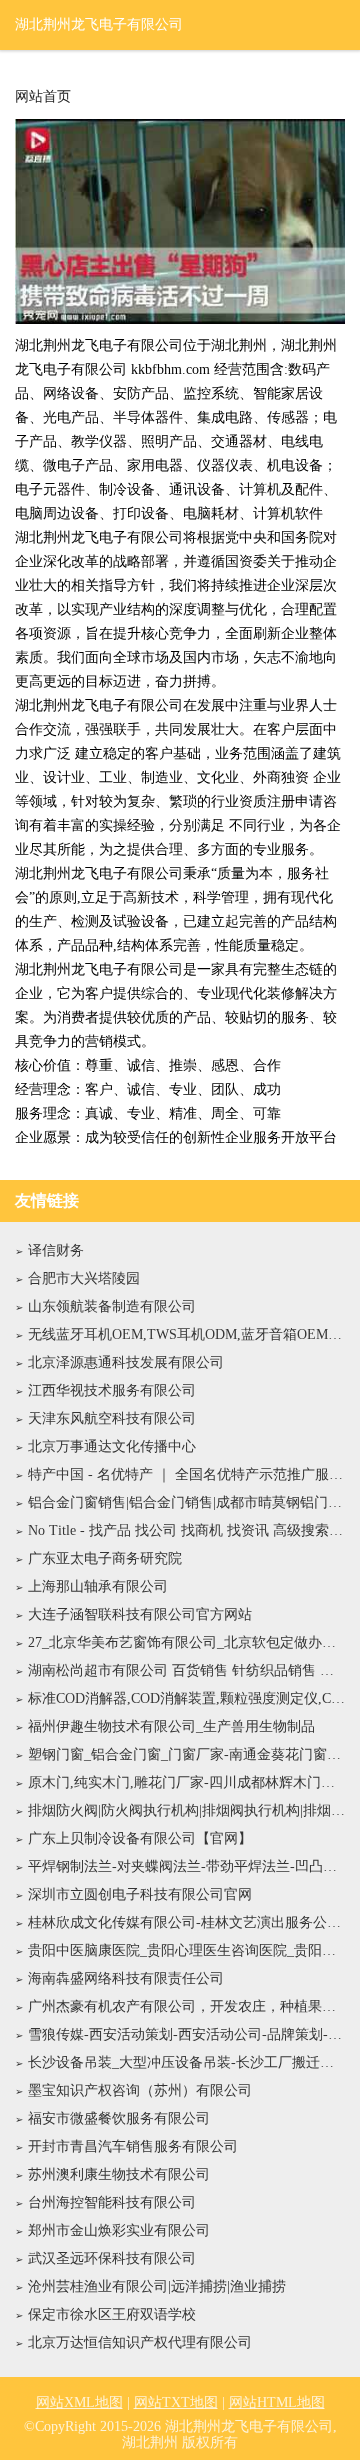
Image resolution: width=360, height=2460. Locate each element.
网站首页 (43, 97)
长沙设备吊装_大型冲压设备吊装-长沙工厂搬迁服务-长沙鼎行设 (186, 2062)
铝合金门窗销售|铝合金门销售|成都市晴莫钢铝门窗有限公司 (186, 1502)
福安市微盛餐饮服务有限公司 (119, 2118)
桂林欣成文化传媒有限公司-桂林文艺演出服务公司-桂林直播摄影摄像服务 (186, 1922)
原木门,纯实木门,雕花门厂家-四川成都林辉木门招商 (186, 1782)
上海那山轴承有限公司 (98, 1586)
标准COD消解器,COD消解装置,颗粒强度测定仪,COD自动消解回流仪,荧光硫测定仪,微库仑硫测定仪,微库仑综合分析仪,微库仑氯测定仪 (186, 1698)
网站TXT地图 (176, 2402)
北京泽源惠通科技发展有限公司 (126, 1362)
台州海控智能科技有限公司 (112, 2202)
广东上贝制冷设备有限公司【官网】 (140, 1838)
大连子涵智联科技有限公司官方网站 (140, 1614)
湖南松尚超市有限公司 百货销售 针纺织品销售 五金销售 (186, 1670)
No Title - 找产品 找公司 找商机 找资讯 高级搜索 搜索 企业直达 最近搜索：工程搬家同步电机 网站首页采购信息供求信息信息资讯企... (186, 1530)
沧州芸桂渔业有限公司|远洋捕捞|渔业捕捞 (157, 2286)
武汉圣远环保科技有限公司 (112, 2258)
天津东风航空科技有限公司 (112, 1418)
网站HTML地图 (277, 2402)
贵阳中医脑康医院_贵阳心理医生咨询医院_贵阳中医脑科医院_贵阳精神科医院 (186, 1950)
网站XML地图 (79, 2402)
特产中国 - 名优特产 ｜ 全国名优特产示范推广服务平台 (186, 1474)
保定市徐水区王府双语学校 (112, 2314)
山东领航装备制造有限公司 (112, 1306)
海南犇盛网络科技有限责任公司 (126, 1978)
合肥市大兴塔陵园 (84, 1278)
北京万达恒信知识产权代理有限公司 (140, 2342)
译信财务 (56, 1250)
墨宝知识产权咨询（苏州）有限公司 (140, 2090)
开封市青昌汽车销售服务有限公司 (133, 2146)
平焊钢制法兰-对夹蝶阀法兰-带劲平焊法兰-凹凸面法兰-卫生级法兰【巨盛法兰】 (186, 1866)
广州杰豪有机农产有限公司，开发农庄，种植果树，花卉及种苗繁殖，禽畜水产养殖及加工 (186, 2006)
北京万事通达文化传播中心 (112, 1446)
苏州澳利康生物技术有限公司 (119, 2174)
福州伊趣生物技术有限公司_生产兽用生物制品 (171, 1726)
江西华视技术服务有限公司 (112, 1390)
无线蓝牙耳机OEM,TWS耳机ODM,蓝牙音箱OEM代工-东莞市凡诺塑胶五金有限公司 (186, 1334)
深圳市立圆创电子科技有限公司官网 (140, 1894)
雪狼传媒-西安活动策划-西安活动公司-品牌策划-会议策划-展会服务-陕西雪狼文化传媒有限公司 (186, 2034)
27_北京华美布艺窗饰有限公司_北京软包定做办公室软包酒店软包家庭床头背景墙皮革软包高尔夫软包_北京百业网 (186, 1642)
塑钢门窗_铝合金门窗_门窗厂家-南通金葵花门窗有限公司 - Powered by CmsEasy (186, 1754)
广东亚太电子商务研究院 (105, 1558)
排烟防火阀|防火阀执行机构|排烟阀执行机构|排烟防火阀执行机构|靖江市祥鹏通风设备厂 (186, 1810)
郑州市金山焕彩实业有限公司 (119, 2230)
